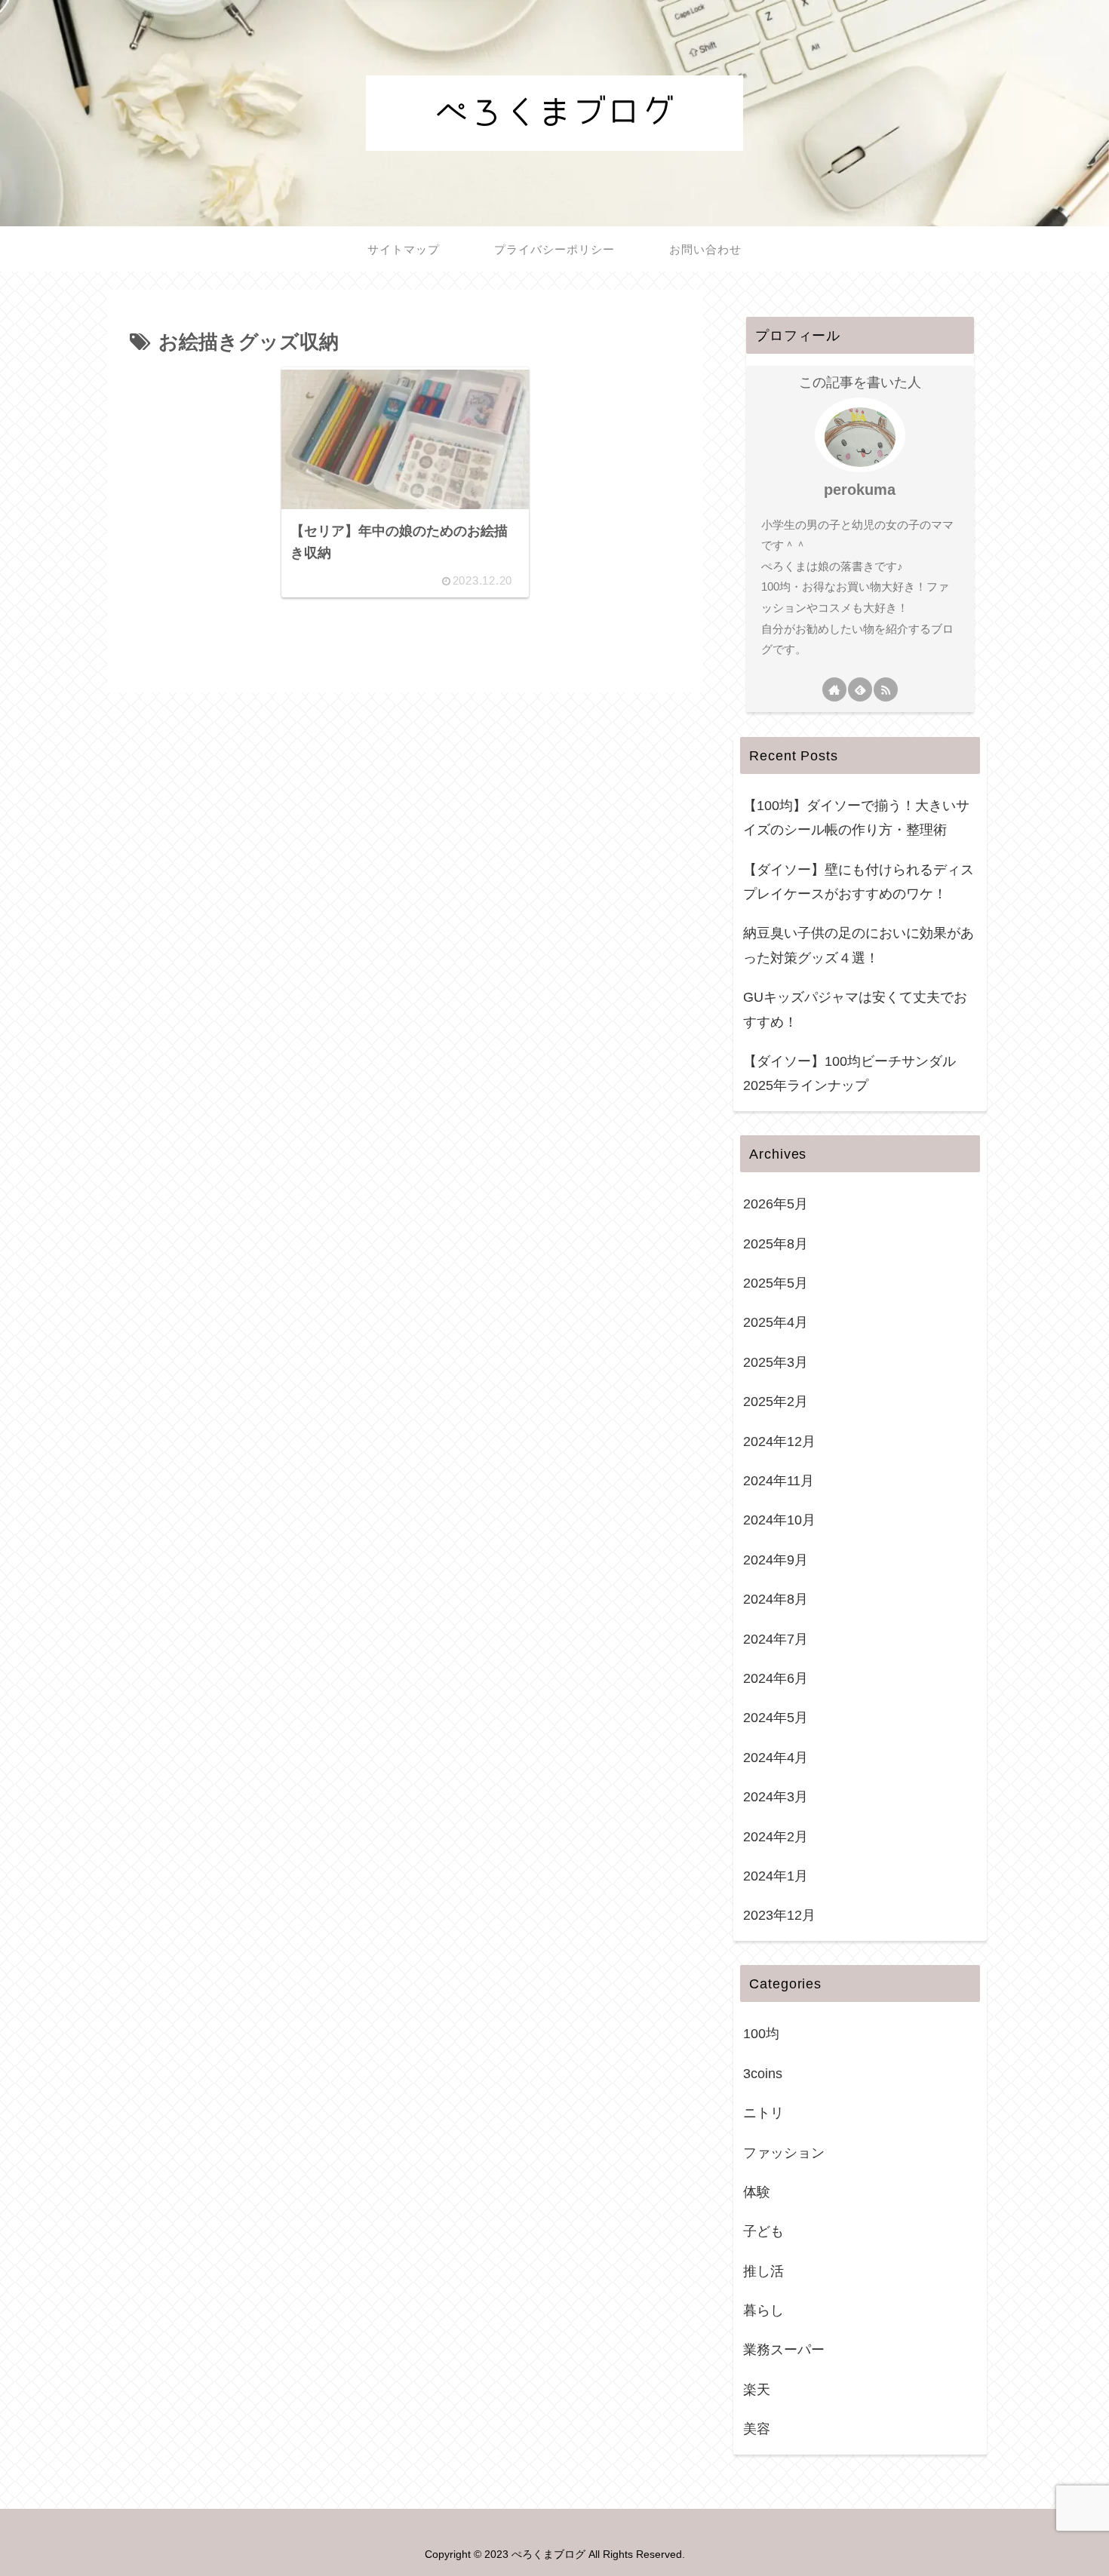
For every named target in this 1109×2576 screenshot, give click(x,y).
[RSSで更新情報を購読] (886, 689)
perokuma (860, 490)
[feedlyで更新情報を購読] (860, 689)
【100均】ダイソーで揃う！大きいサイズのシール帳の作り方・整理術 (856, 818)
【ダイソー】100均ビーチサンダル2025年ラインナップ (849, 1073)
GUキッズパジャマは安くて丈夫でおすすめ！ (855, 1009)
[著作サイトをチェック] (834, 689)
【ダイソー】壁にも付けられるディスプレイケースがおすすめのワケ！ (859, 882)
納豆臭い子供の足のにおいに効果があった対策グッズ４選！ (859, 945)
